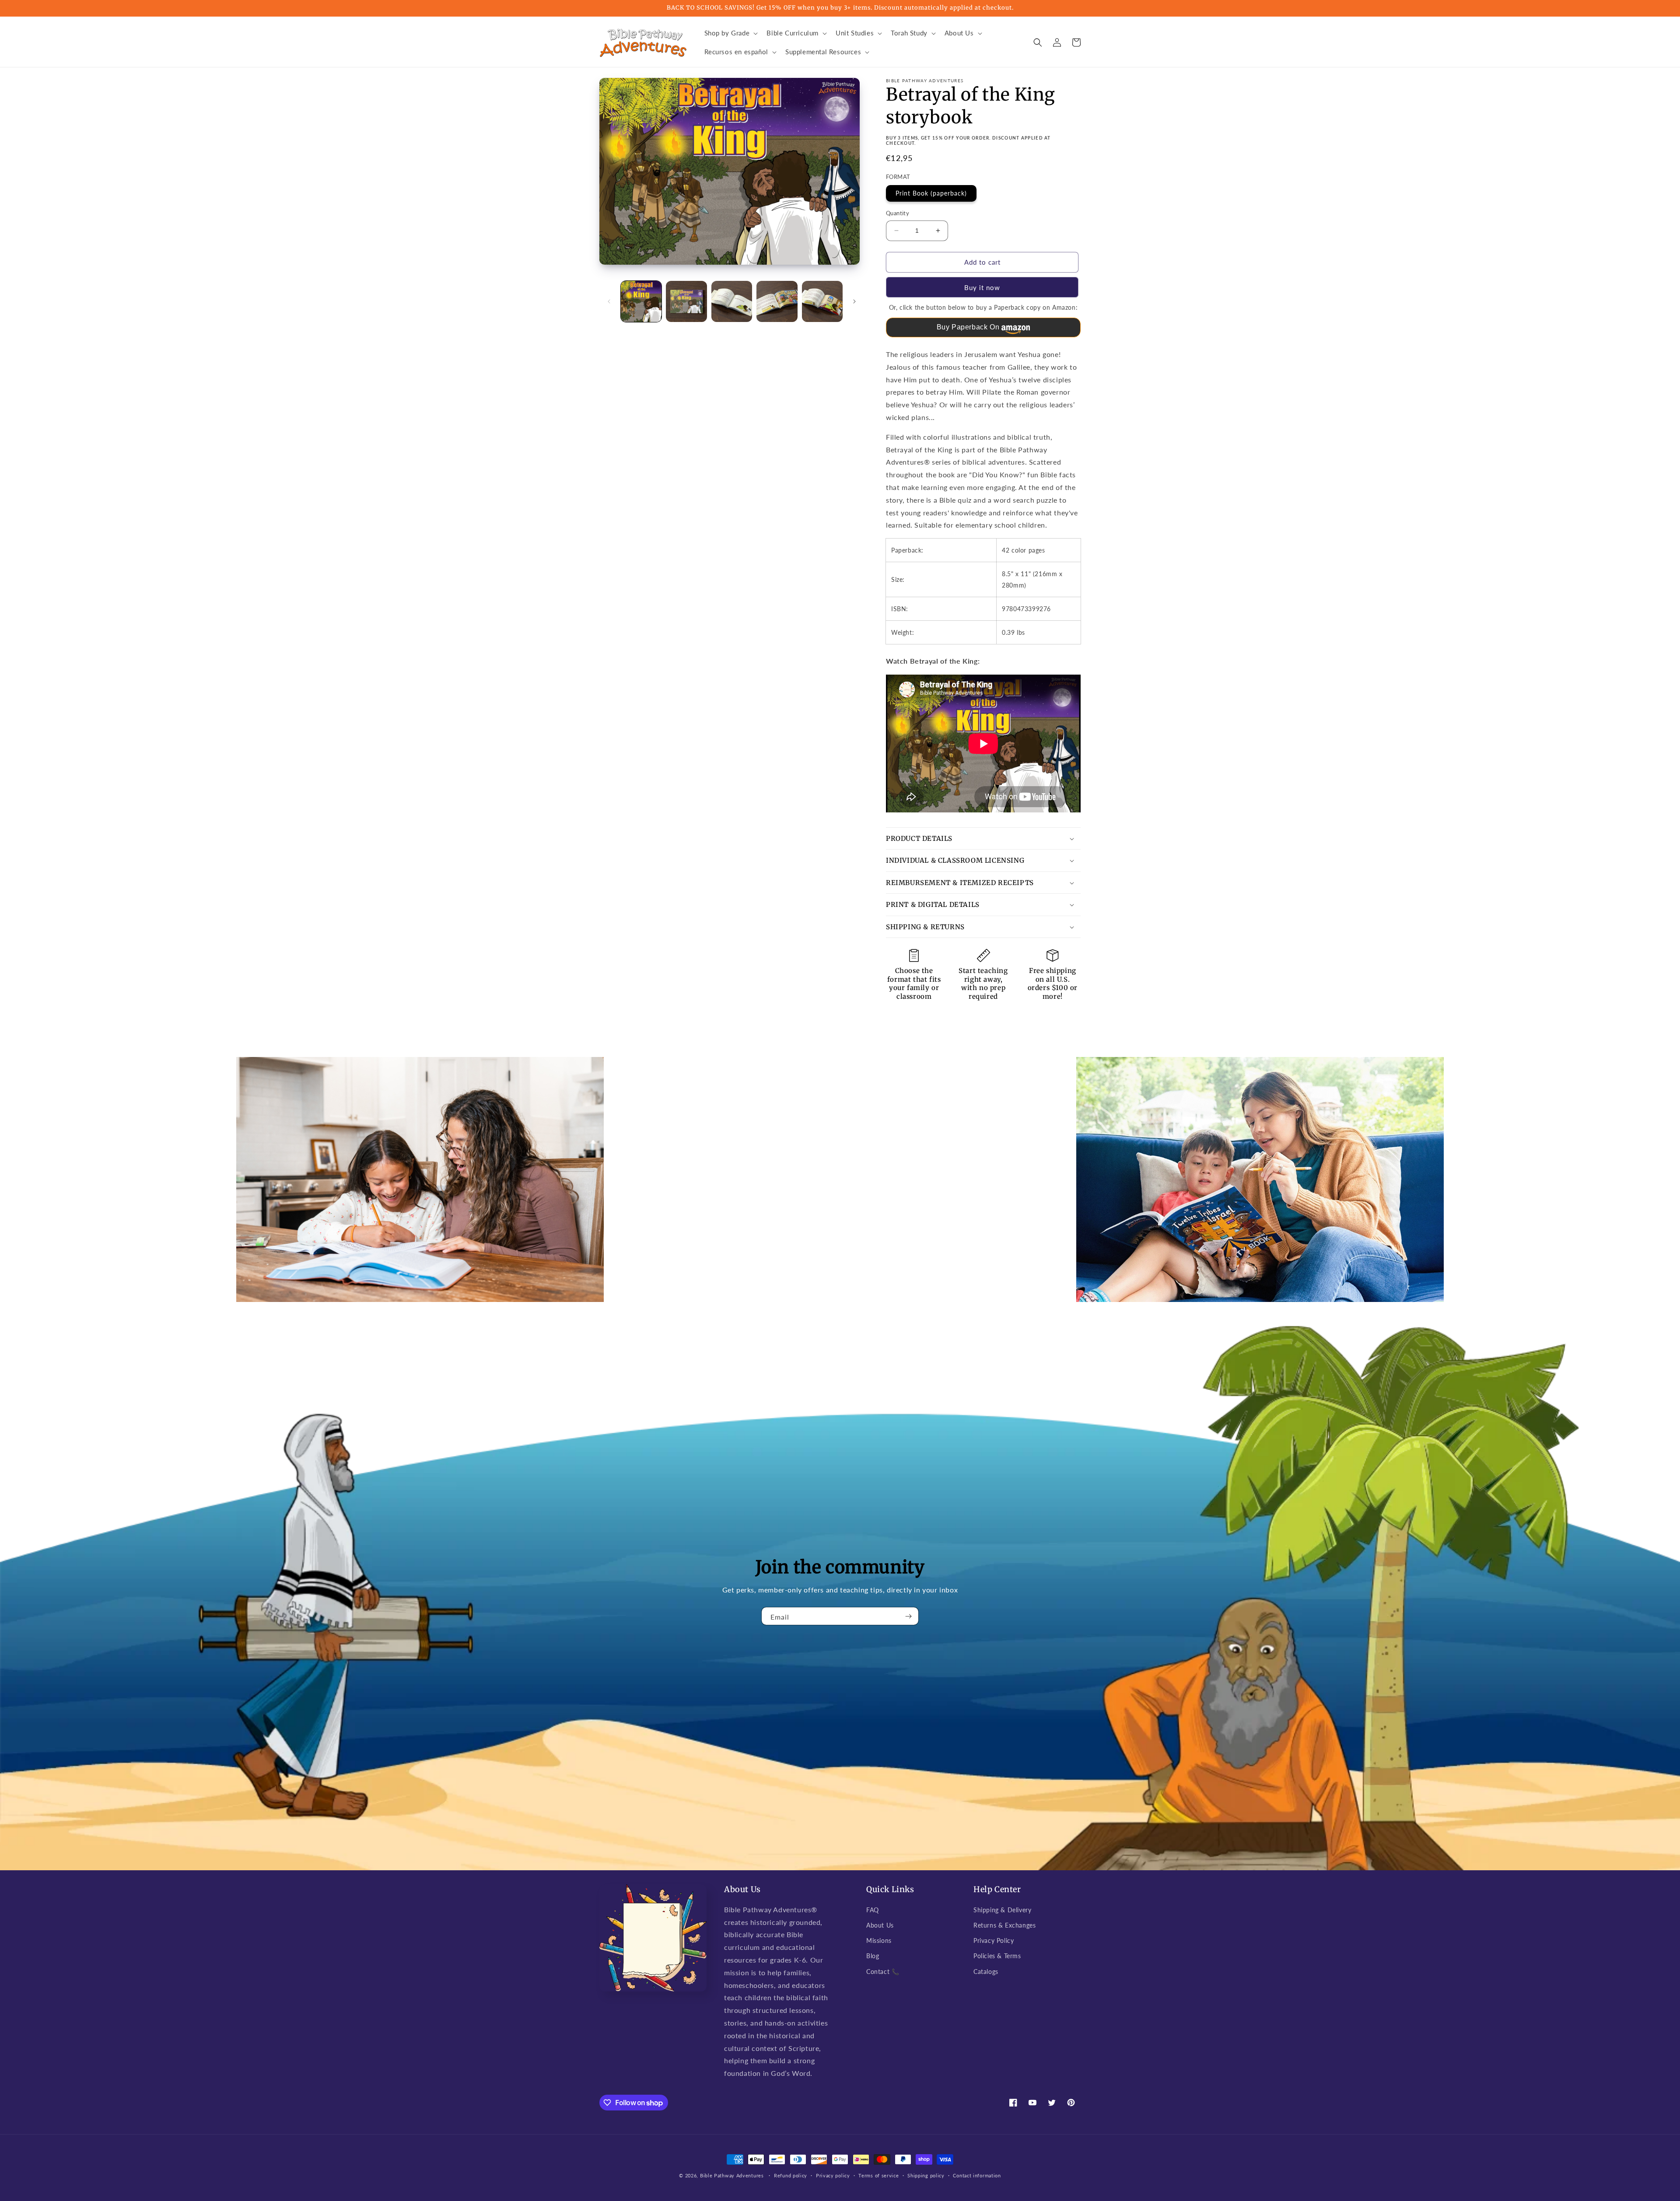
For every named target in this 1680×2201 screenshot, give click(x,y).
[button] (730, 33)
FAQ (873, 1910)
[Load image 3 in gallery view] (732, 301)
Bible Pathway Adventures (732, 2175)
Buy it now (982, 287)
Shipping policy (926, 2175)
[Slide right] (854, 301)
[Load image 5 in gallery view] (822, 301)
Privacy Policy (994, 1940)
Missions (879, 1940)
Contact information (977, 2175)
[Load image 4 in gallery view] (777, 301)
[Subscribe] (909, 1616)
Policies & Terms (997, 1956)
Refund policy (791, 2175)
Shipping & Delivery (1002, 1910)
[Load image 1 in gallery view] (641, 301)
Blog (873, 1956)
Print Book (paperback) (931, 193)
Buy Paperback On (968, 327)
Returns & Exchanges (1004, 1925)
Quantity (898, 213)
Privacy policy (833, 2175)
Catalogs (986, 1972)
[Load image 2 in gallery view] (686, 301)
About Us (880, 1925)
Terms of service (878, 2175)
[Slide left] (609, 301)
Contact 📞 (883, 1972)
